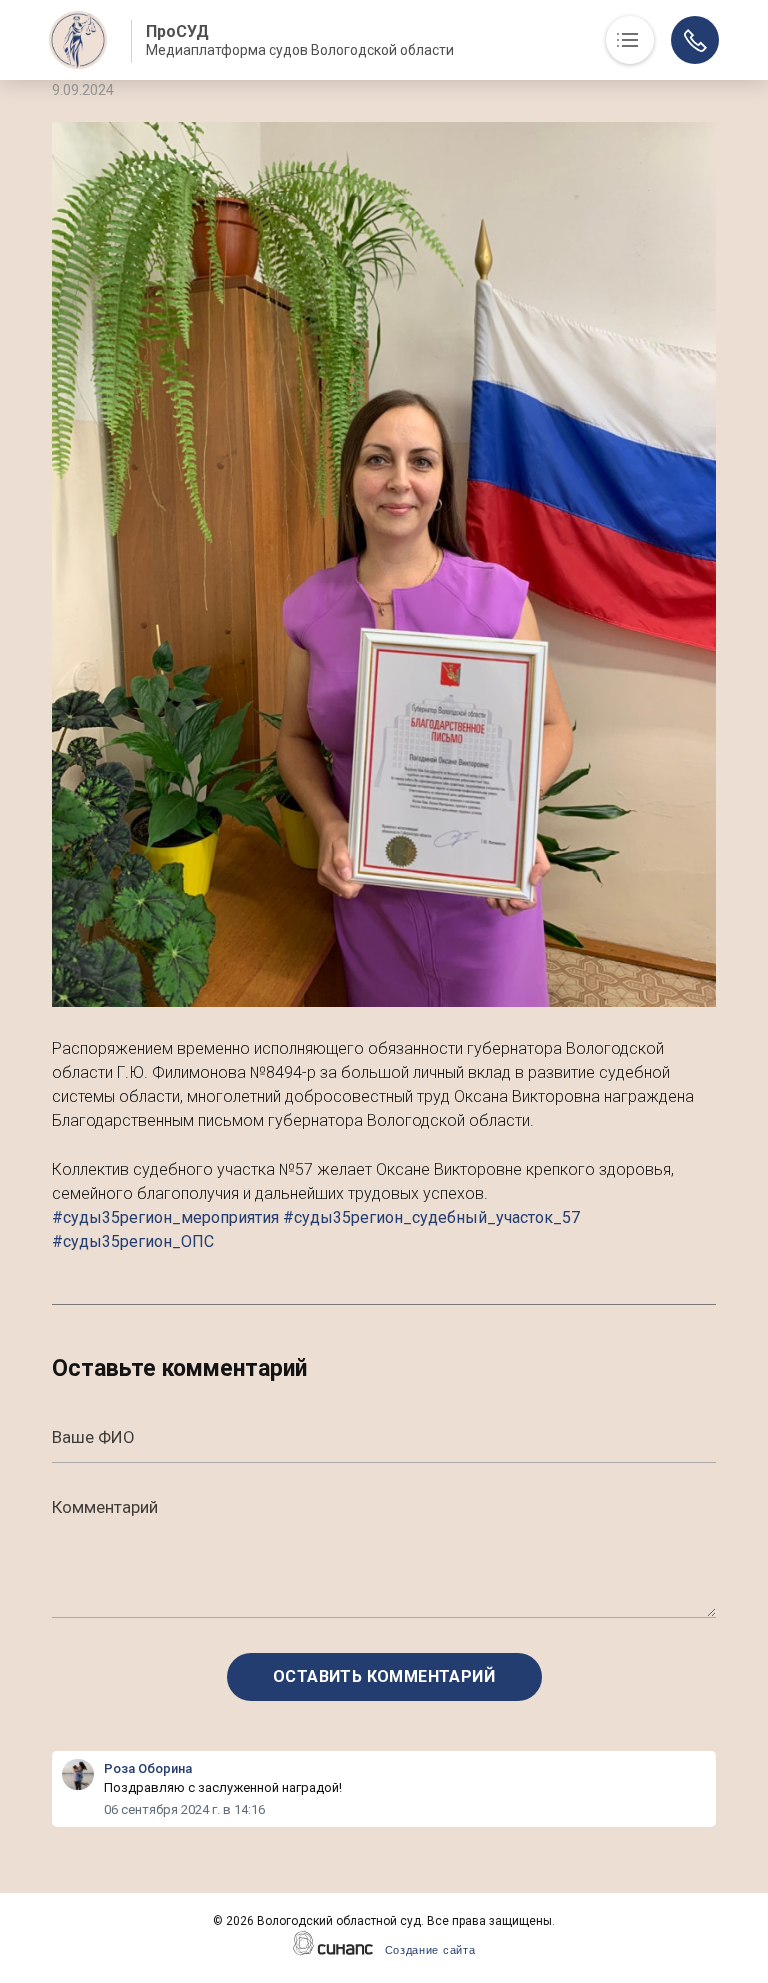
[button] (384, 564)
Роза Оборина (148, 1768)
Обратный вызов (695, 40)
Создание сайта (430, 1950)
